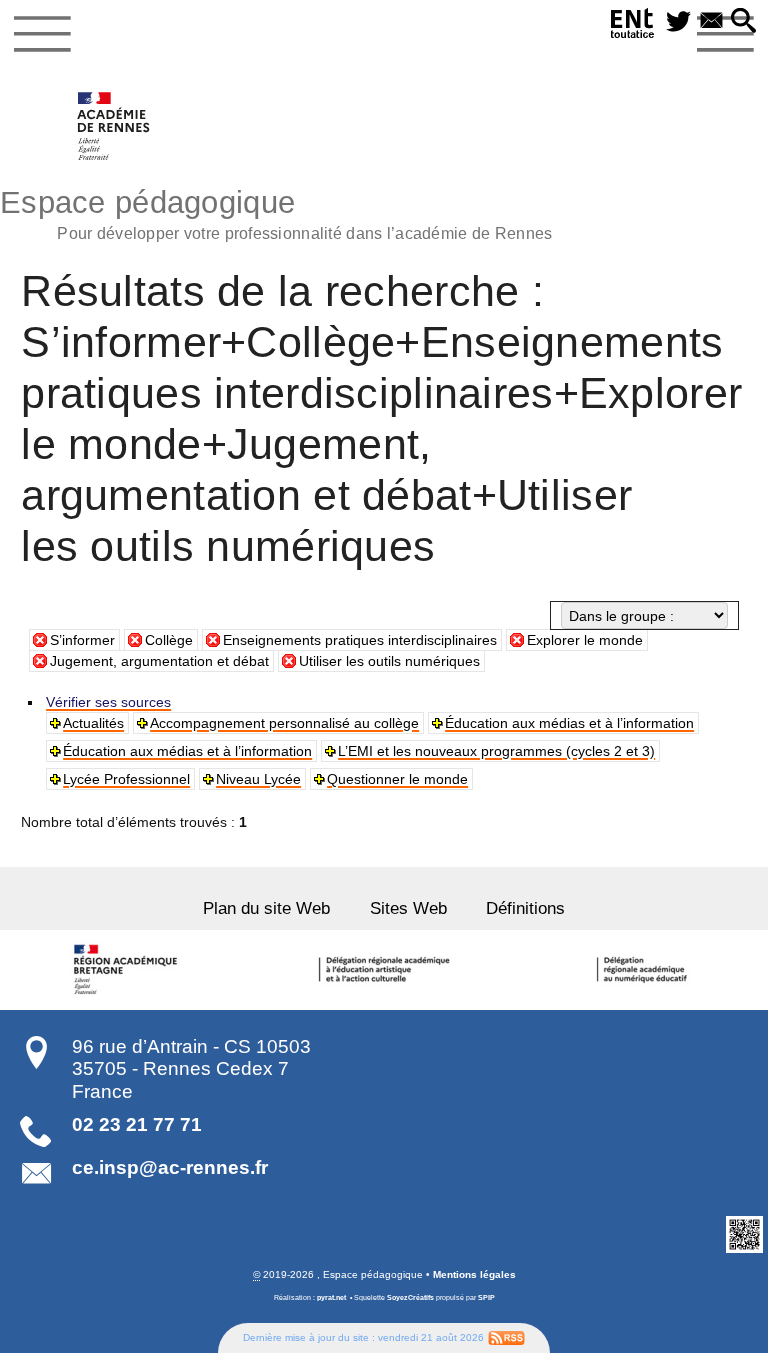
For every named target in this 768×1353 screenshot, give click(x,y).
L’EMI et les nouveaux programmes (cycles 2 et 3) (496, 751)
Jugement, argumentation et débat (159, 661)
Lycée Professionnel (126, 779)
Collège (169, 640)
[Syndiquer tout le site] (506, 1337)
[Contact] (711, 22)
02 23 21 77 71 (137, 1124)
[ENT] (633, 26)
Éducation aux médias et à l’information (569, 723)
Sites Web (408, 908)
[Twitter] (678, 22)
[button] (743, 22)
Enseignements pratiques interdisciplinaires (360, 640)
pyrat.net (331, 1297)
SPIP (486, 1297)
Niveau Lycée (258, 779)
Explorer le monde (585, 640)
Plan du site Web (266, 908)
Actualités (93, 723)
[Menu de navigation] (42, 34)
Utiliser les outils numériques (389, 661)
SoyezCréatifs (410, 1297)
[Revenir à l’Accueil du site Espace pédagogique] (114, 126)
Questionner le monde (397, 779)
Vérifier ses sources (108, 702)
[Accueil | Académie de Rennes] (128, 970)
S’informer (82, 640)
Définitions (525, 908)
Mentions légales (474, 1274)
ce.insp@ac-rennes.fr (170, 1167)
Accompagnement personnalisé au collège (284, 723)
